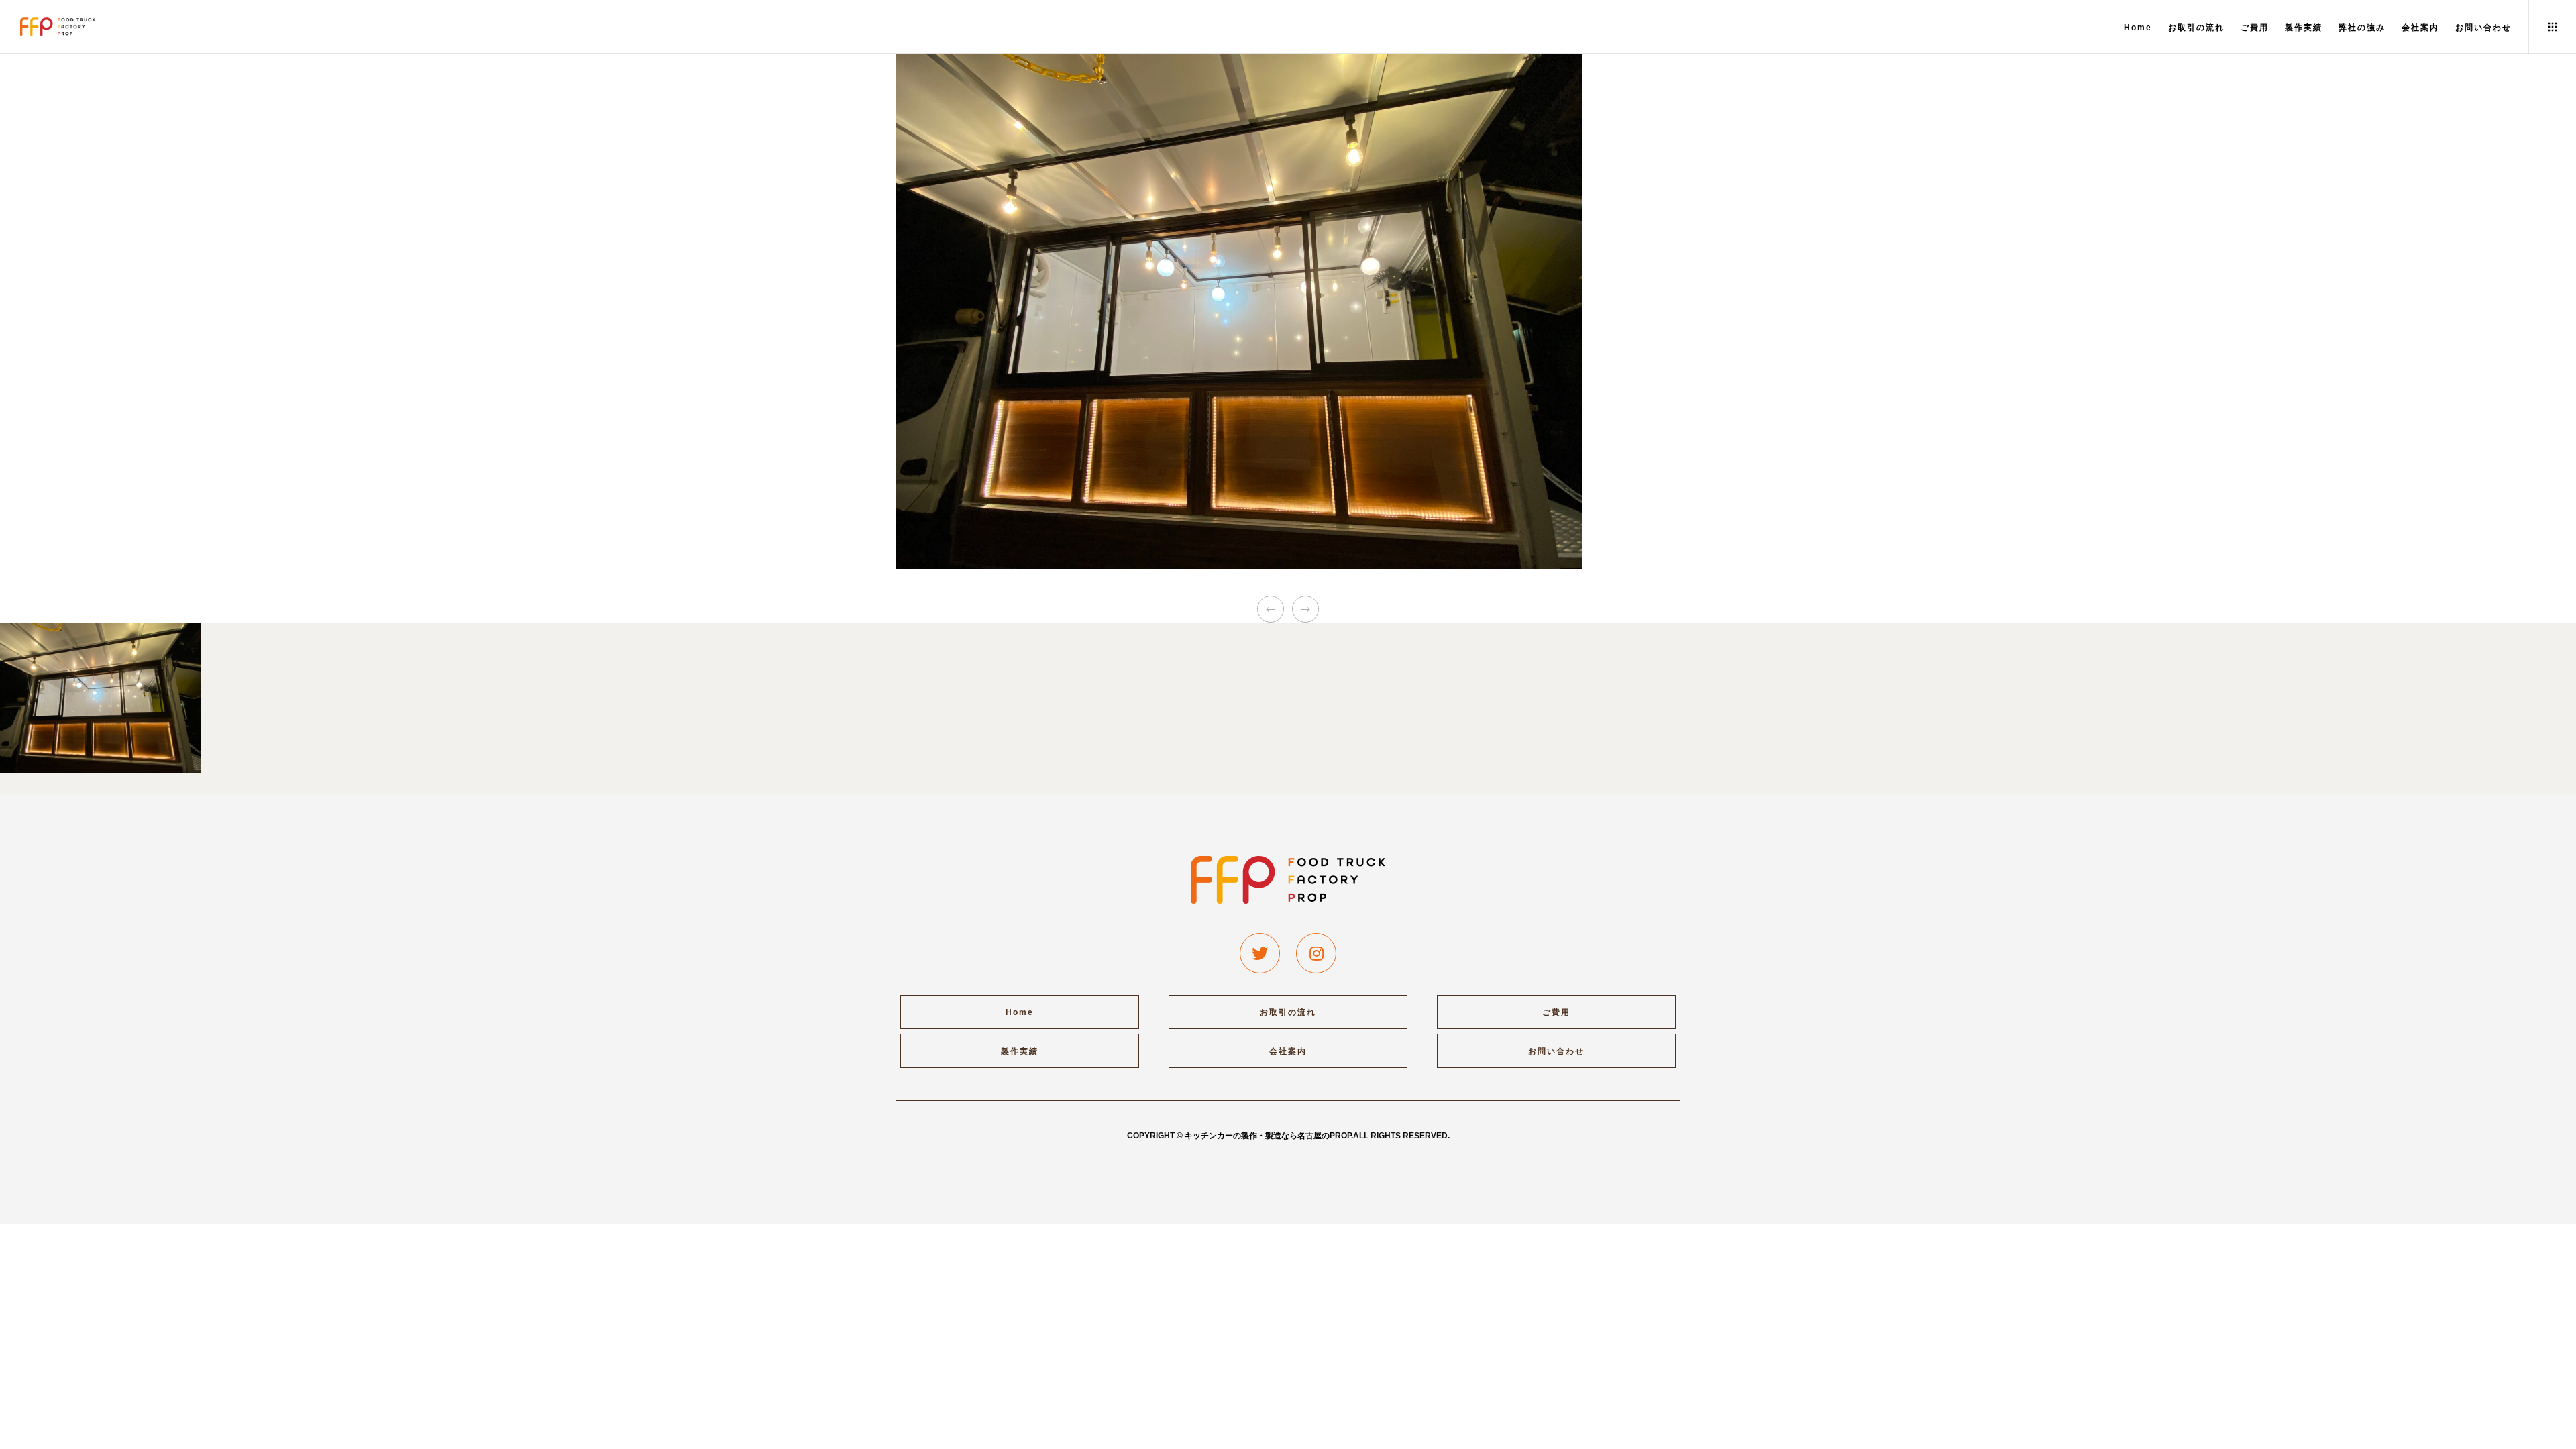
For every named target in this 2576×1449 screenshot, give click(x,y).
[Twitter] (1260, 953)
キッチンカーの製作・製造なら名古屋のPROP (1268, 1136)
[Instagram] (1316, 953)
